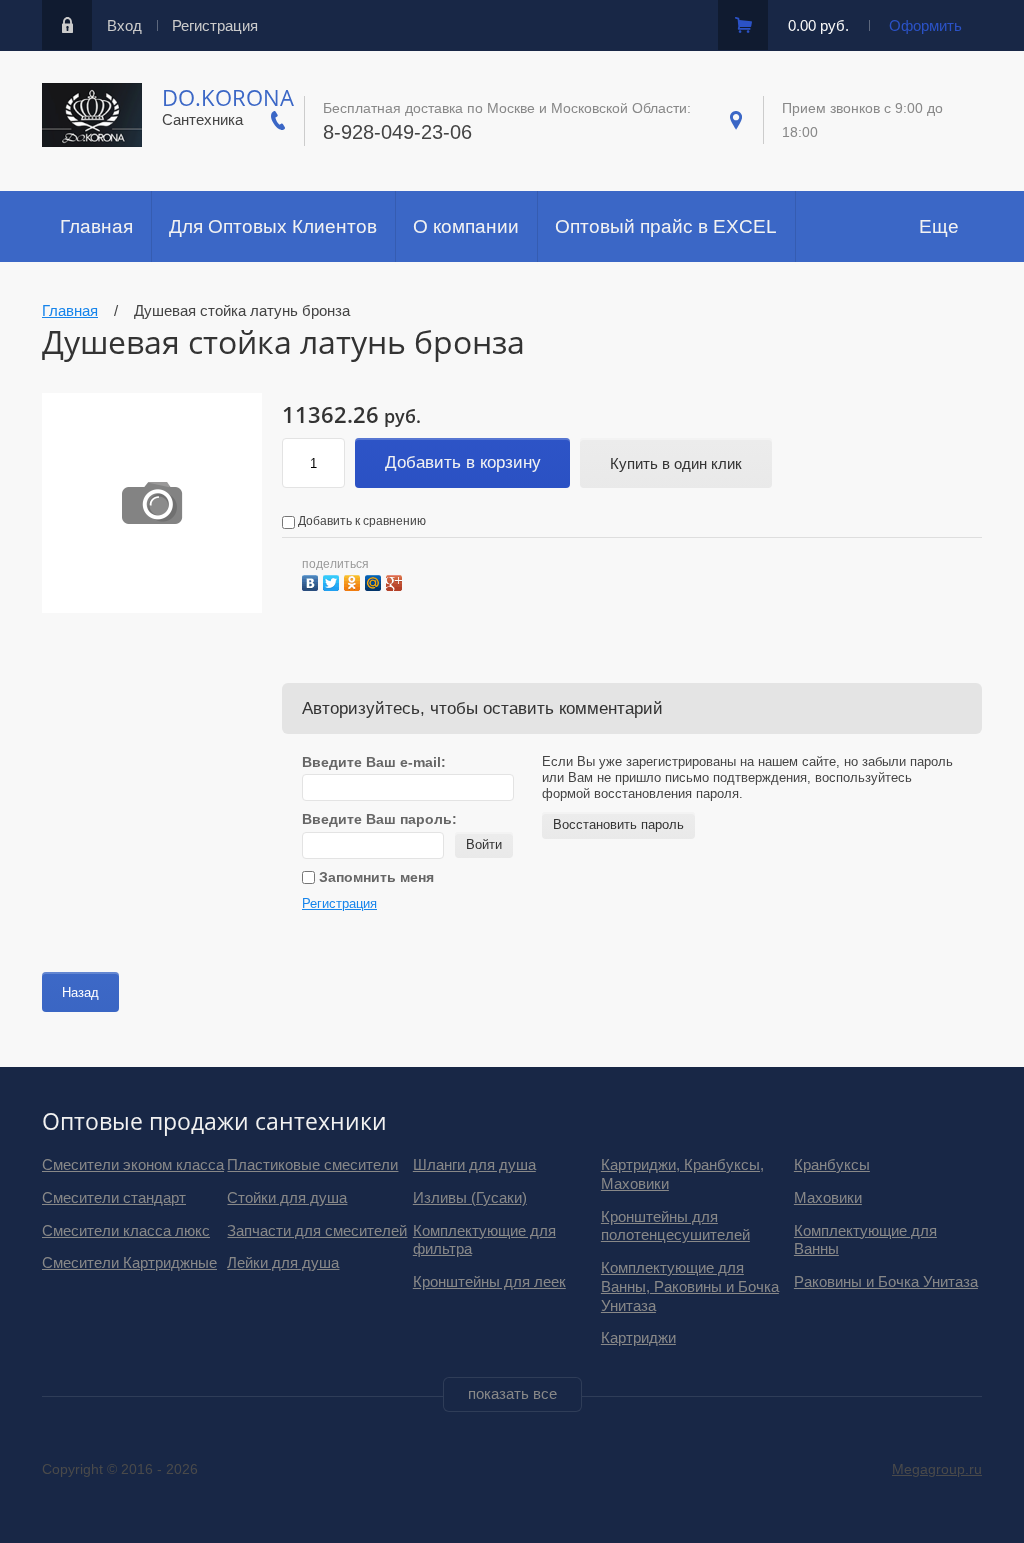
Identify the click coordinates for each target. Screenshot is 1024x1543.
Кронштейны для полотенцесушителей (675, 1226)
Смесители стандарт (114, 1197)
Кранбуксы (832, 1164)
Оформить (925, 25)
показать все (512, 1393)
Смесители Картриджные (129, 1262)
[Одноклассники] (354, 580)
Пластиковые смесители (312, 1164)
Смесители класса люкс (126, 1230)
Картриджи (638, 1337)
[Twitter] (333, 580)
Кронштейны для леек (489, 1281)
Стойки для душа (287, 1197)
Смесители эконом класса (133, 1164)
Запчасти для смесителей (317, 1230)
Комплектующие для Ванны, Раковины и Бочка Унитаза (690, 1286)
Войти (484, 844)
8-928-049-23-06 (397, 132)
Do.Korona (228, 97)
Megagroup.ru (937, 1469)
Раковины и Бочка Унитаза (886, 1281)
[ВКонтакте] (312, 580)
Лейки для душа (283, 1262)
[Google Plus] (396, 580)
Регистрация (215, 25)
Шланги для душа (474, 1164)
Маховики (828, 1197)
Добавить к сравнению (360, 521)
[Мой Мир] (375, 580)
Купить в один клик (676, 463)
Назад (80, 992)
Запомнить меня (374, 877)
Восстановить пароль (618, 824)
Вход (124, 25)
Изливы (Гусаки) (470, 1197)
